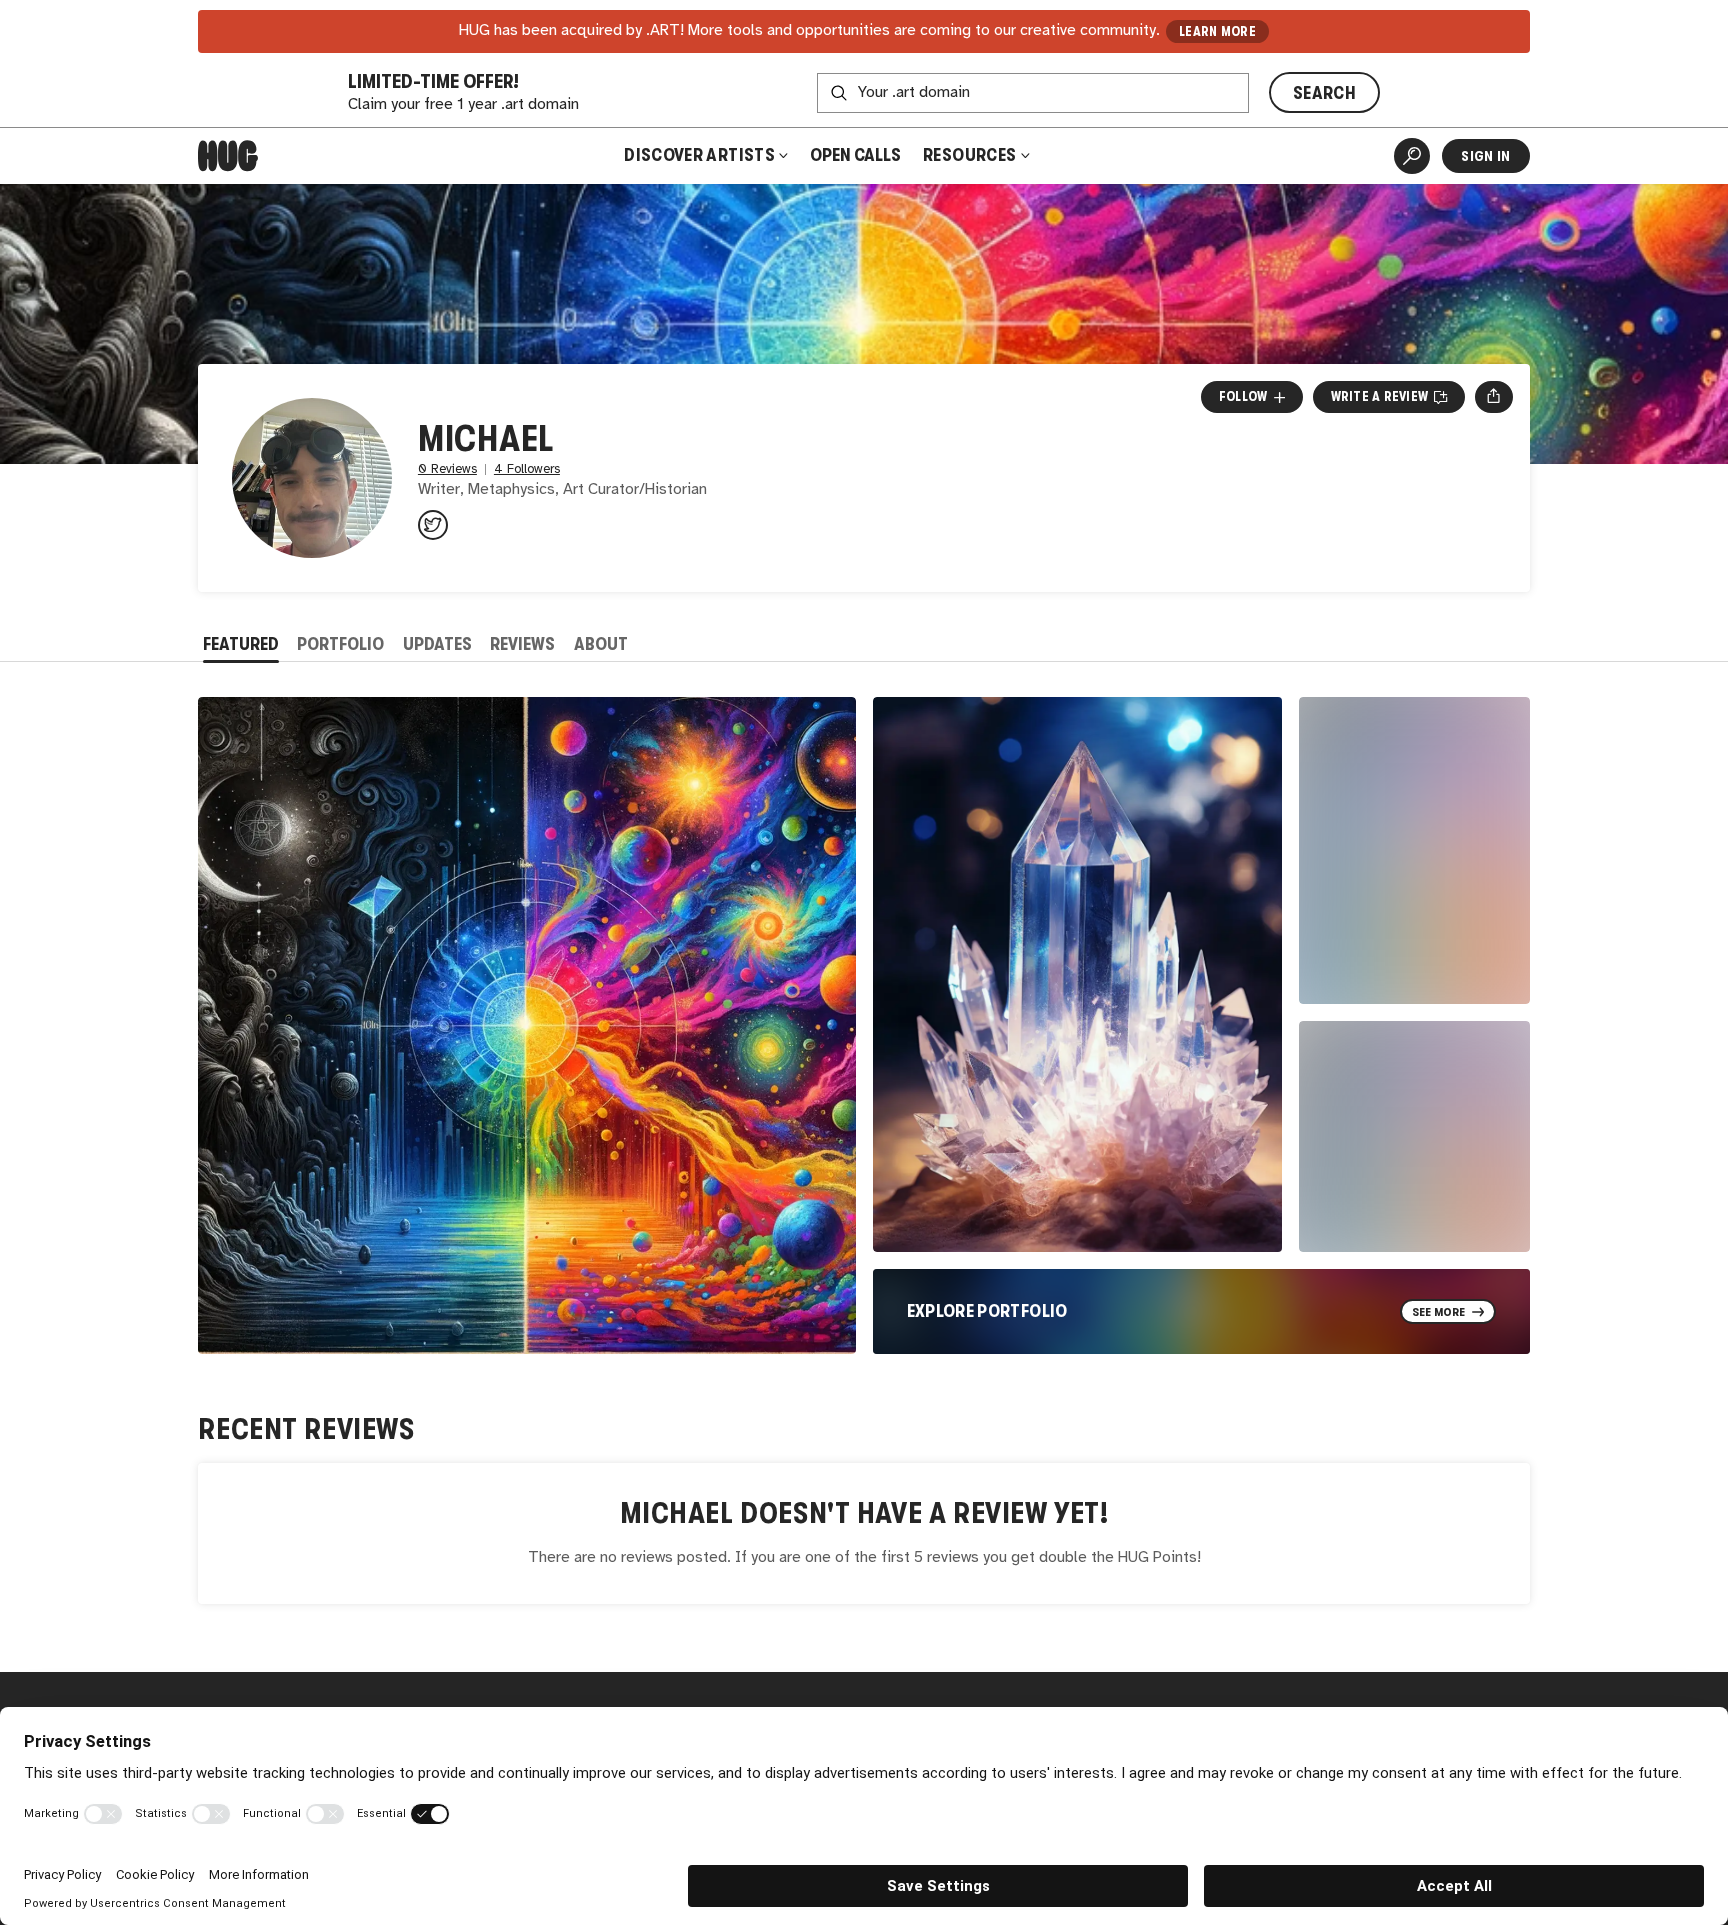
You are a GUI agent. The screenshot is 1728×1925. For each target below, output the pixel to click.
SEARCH (1324, 93)
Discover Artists (699, 155)
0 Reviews (447, 469)
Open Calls (855, 155)
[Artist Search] (1412, 156)
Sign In (1485, 156)
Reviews (522, 644)
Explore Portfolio (987, 1311)
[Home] (228, 156)
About (601, 644)
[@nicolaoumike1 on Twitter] (433, 525)
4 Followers (527, 469)
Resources (971, 155)
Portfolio (340, 644)
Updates (437, 644)
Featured (241, 644)
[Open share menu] (1493, 397)
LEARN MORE (1217, 31)
